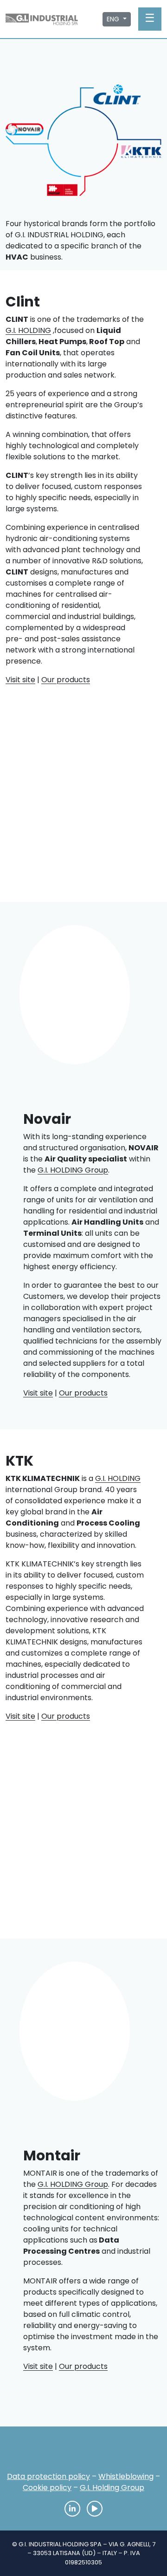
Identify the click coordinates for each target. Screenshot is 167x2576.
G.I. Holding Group (112, 2488)
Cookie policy (47, 2488)
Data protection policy (48, 2476)
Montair (65, 186)
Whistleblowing (126, 2476)
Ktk (140, 151)
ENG (114, 19)
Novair (27, 132)
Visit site (20, 680)
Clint (111, 96)
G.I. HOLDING (28, 330)
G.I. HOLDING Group (73, 1170)
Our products (66, 680)
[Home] (83, 2452)
